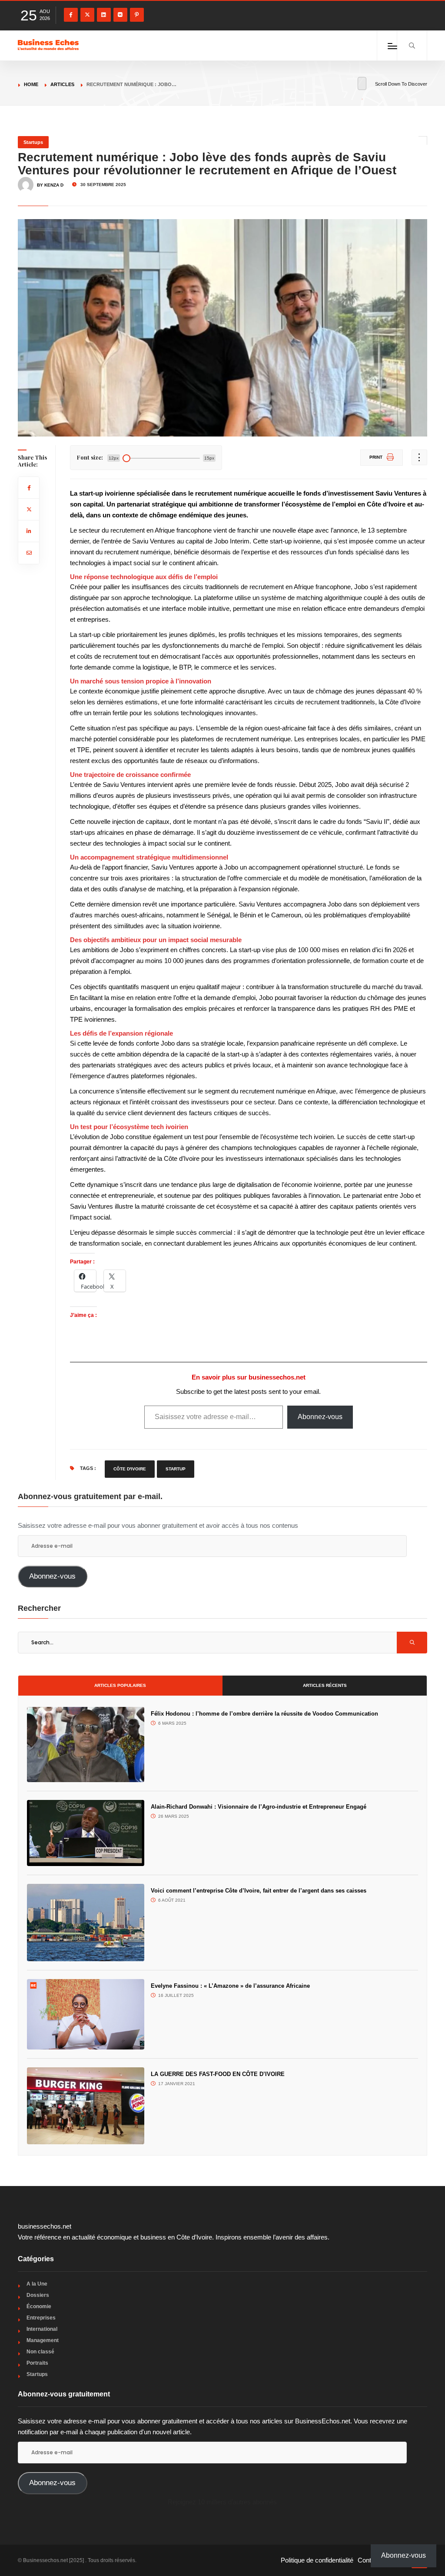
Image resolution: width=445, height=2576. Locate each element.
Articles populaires (120, 1685)
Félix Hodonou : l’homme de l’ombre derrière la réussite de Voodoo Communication (264, 1714)
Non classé (40, 2352)
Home (31, 84)
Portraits (37, 2363)
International (42, 2329)
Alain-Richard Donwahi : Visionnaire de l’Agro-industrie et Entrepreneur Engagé (259, 1807)
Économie (39, 2306)
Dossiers (38, 2295)
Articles (62, 84)
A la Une (37, 2284)
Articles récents (325, 1685)
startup (176, 1469)
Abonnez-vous (320, 1417)
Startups (33, 142)
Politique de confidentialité (317, 2560)
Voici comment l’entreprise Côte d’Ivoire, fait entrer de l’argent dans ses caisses (259, 1891)
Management (43, 2340)
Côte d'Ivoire (130, 1469)
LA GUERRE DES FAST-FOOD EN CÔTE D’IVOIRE (218, 2074)
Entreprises (41, 2318)
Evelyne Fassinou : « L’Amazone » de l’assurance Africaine (232, 1986)
